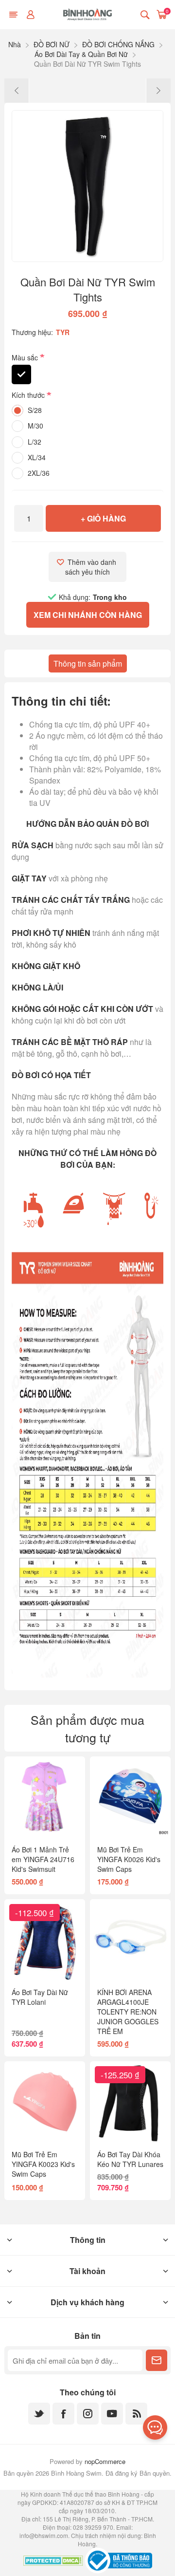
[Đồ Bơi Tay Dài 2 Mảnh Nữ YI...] (17, 91)
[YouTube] (112, 2414)
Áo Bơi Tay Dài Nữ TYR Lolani (40, 1997)
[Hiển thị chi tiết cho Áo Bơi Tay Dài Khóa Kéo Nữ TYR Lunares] (130, 2102)
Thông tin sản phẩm (88, 663)
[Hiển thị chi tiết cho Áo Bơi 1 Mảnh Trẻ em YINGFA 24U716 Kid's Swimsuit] (45, 1797)
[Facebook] (63, 2414)
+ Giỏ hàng (103, 518)
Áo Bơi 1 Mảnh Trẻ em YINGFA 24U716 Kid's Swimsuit (43, 1859)
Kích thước (29, 395)
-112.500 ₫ (35, 1913)
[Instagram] (88, 2414)
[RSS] (136, 2414)
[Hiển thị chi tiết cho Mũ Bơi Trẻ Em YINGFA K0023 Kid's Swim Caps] (45, 2102)
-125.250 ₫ (120, 2075)
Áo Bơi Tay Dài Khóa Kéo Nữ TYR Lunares (130, 2159)
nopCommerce (105, 2461)
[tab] (88, 663)
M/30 (35, 426)
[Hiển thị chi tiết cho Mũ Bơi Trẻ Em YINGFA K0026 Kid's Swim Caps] (130, 1797)
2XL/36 (39, 473)
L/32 (35, 442)
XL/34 (37, 457)
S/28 (35, 410)
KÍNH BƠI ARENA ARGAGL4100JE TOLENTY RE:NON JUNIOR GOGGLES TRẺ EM (128, 2012)
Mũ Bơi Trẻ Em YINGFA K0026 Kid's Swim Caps (129, 1859)
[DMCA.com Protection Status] (53, 2562)
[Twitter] (39, 2414)
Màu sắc (26, 357)
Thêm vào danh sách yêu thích (92, 567)
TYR (63, 332)
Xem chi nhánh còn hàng (88, 615)
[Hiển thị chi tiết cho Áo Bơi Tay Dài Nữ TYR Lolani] (45, 1940)
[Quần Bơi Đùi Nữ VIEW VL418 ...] (158, 91)
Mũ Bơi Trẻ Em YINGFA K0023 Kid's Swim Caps (43, 2164)
